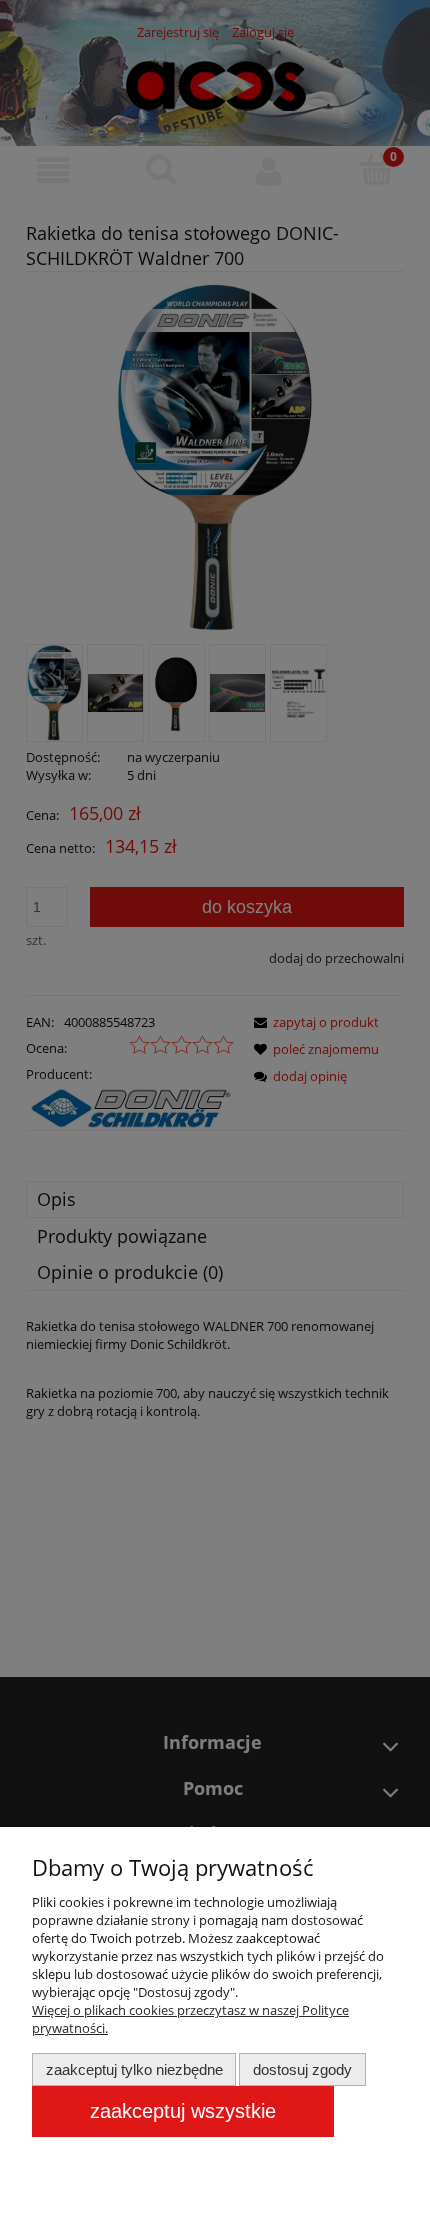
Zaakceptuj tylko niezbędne (134, 2069)
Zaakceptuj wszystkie (183, 2111)
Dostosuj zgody (302, 2069)
